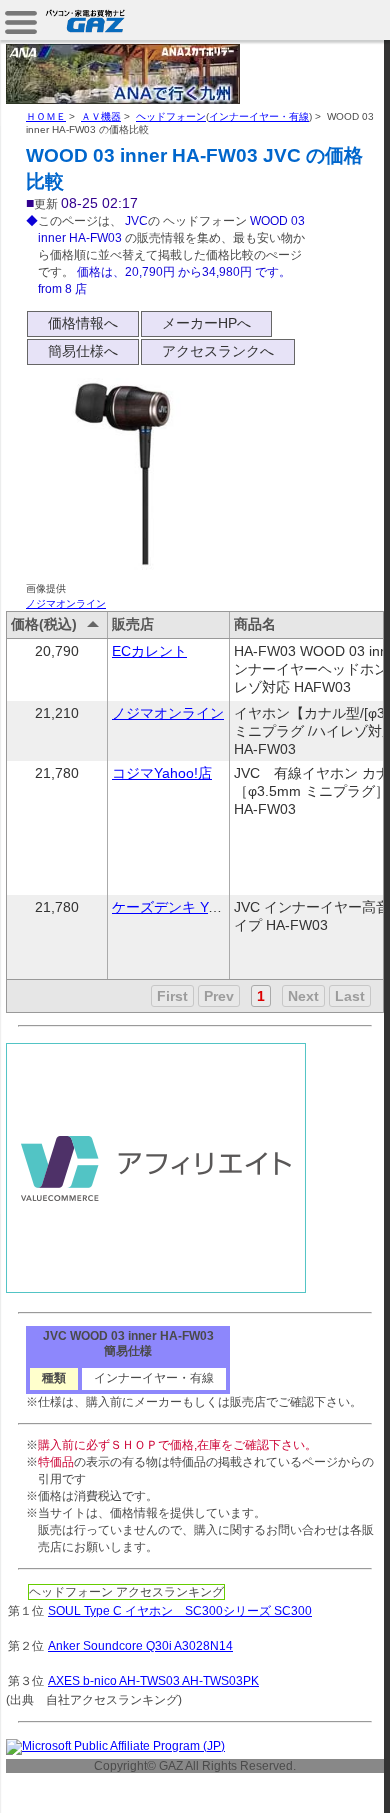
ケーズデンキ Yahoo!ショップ (206, 907)
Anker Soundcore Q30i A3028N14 (140, 1646)
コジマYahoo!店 (162, 773)
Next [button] (303, 996)
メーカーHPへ (206, 323)
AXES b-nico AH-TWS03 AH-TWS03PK (153, 1681)
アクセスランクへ (218, 351)
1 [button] (261, 996)
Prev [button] (219, 996)
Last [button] (350, 996)
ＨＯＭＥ (46, 116)
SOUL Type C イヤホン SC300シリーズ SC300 (180, 1611)
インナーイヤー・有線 (259, 116)
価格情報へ (83, 323)
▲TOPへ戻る (319, 1775)
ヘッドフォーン (171, 116)
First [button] (172, 996)
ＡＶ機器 (101, 116)
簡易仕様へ (83, 351)
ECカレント (149, 651)
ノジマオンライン (66, 603)
